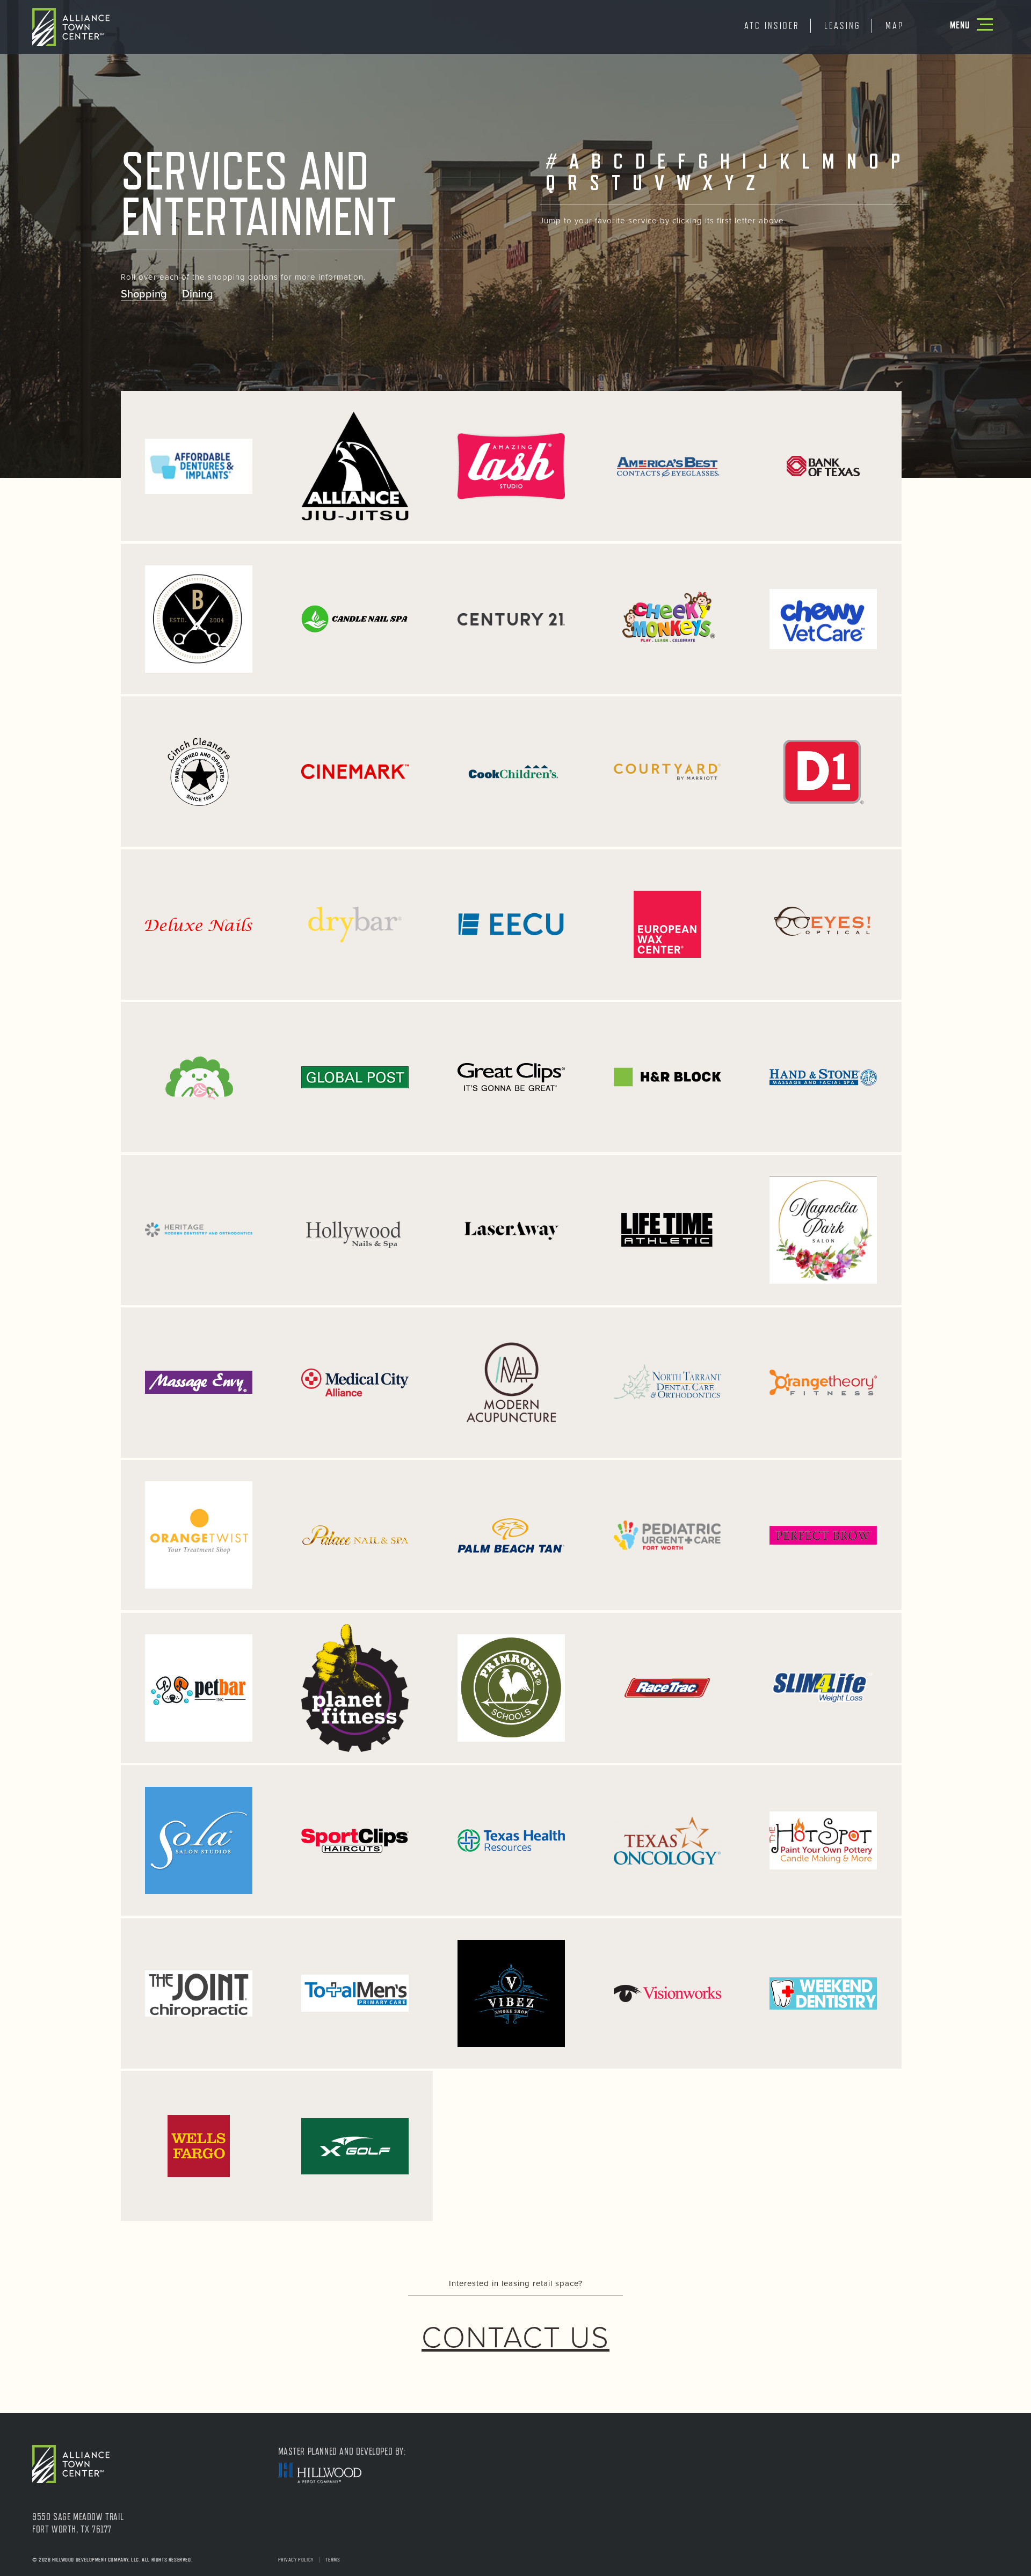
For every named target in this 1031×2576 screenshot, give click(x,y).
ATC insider (772, 26)
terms (333, 2560)
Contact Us (515, 2338)
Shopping (144, 294)
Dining (198, 294)
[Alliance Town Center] (71, 26)
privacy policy (296, 2560)
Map (895, 26)
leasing (843, 26)
